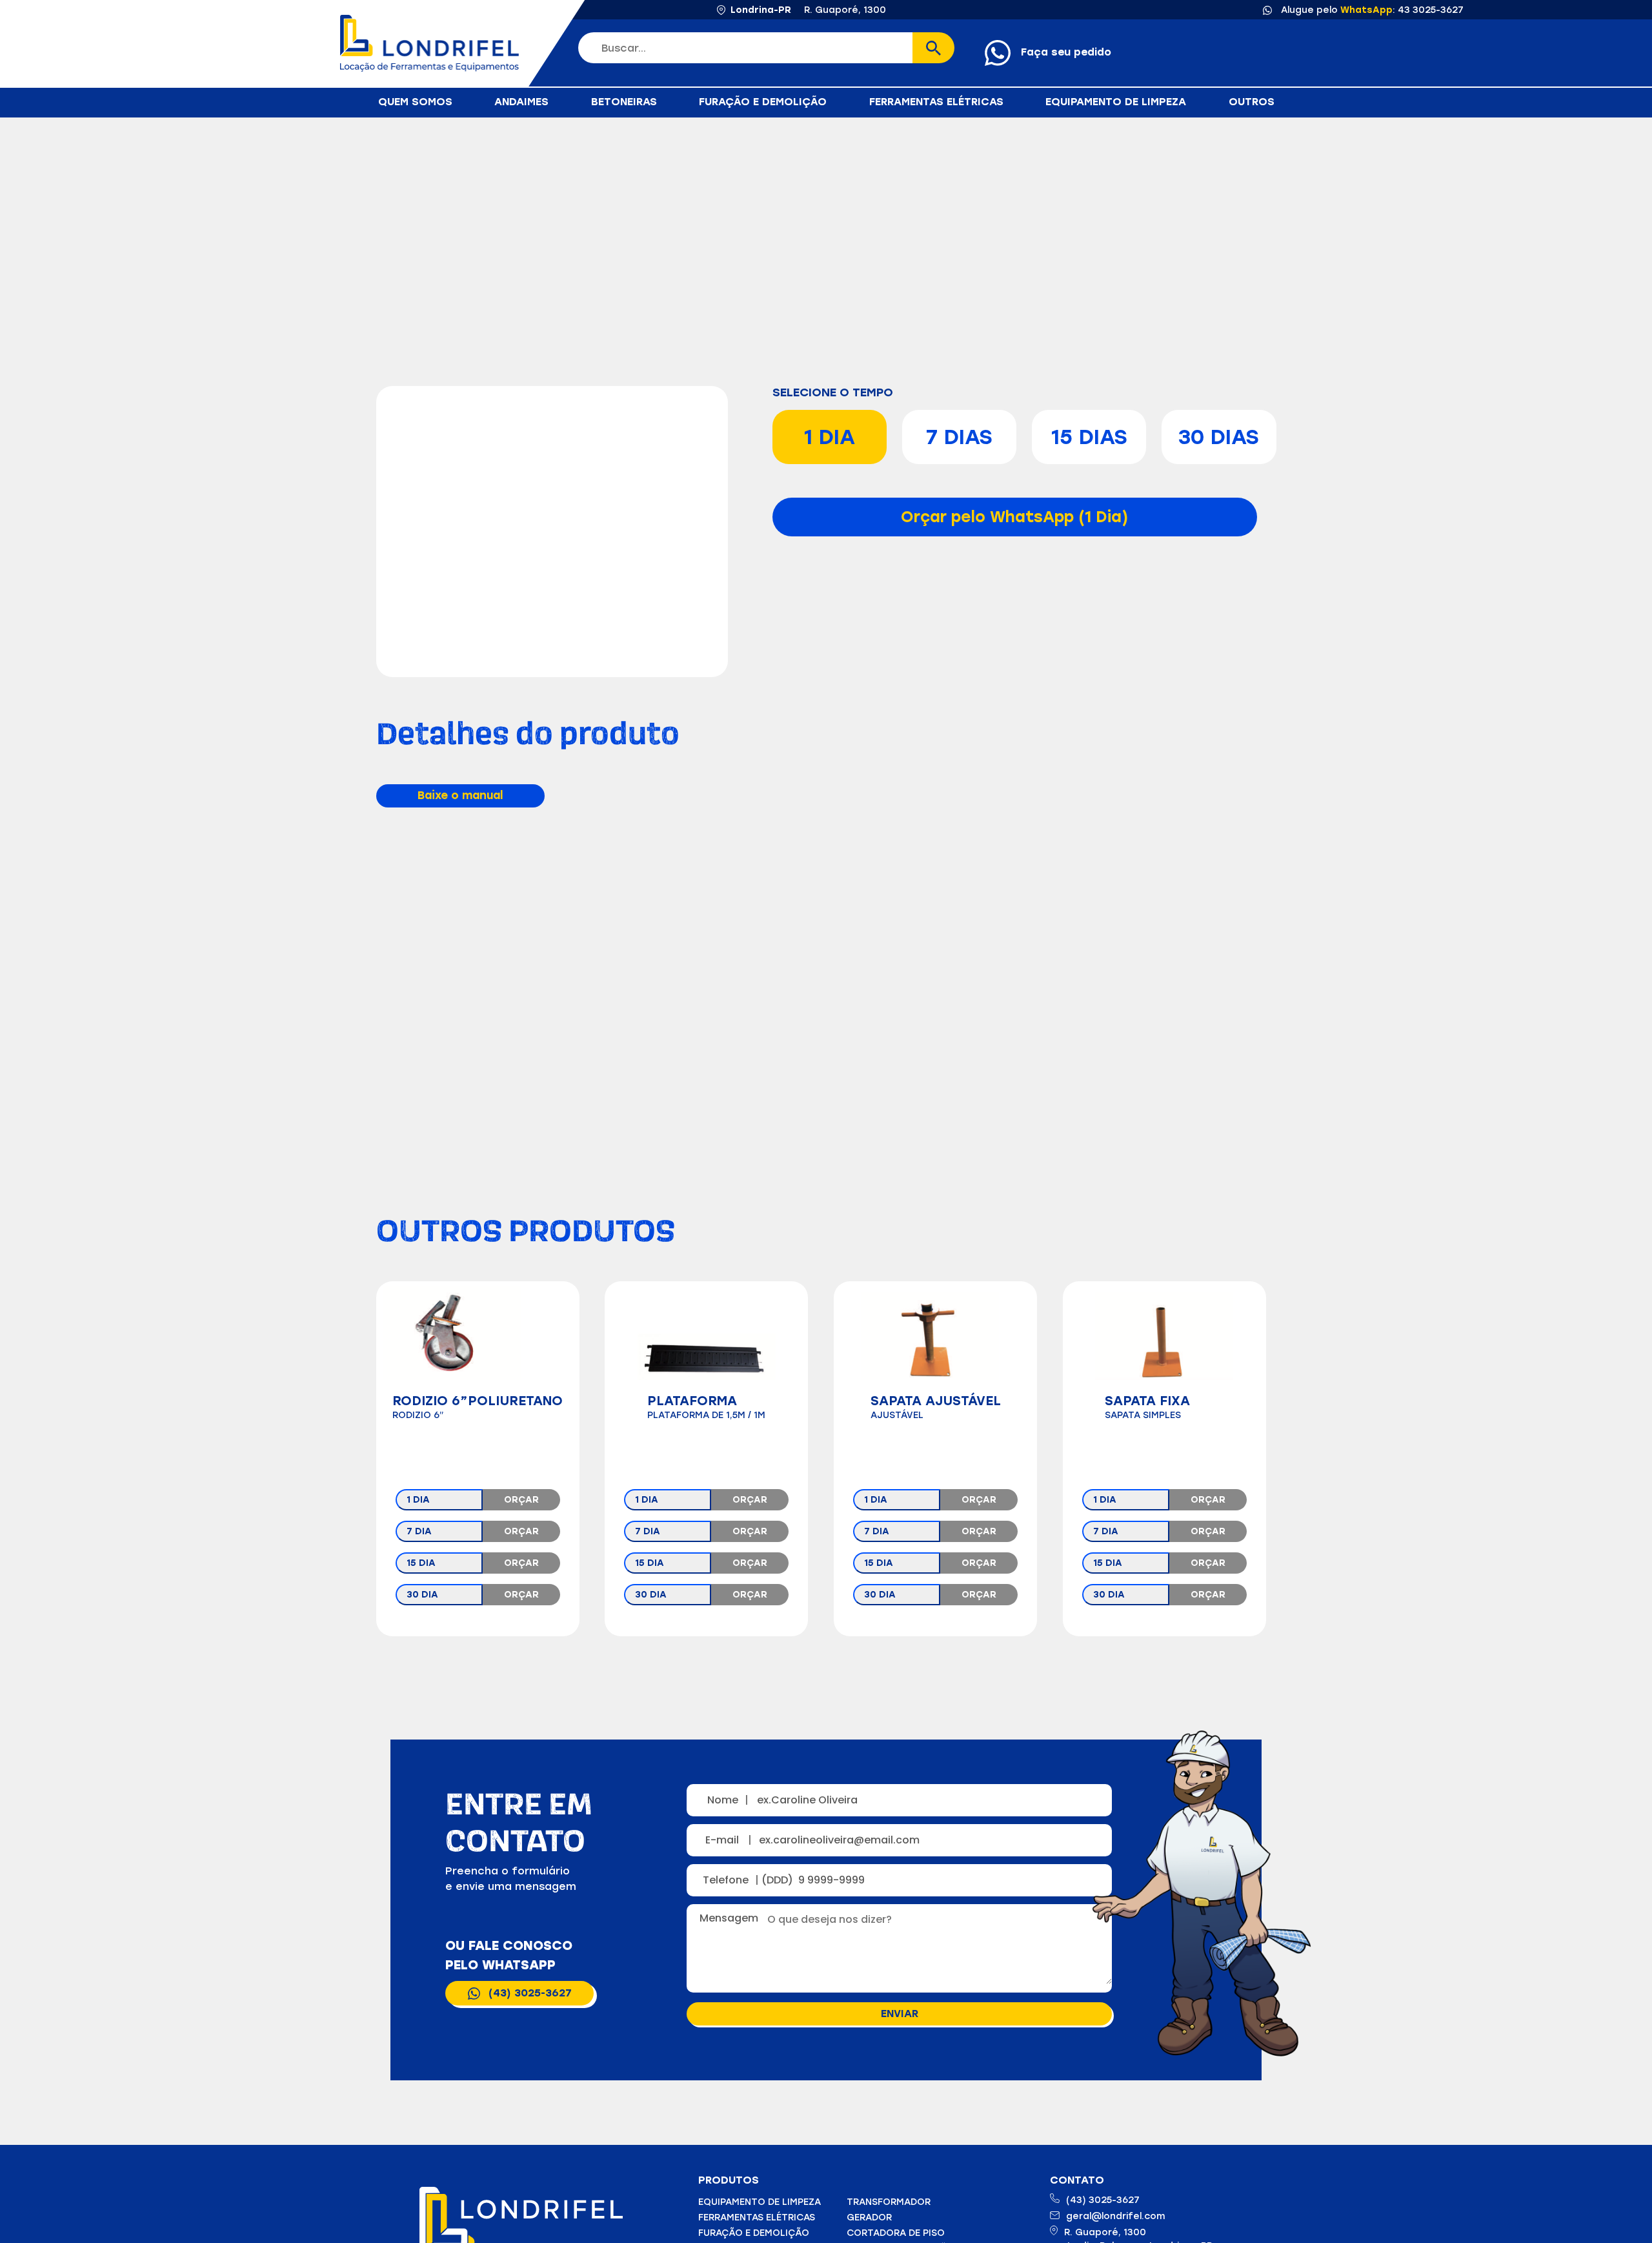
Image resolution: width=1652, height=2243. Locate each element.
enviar (900, 2014)
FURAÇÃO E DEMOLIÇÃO (763, 102)
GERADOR (869, 2218)
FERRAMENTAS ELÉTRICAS (936, 102)
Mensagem (731, 1918)
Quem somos (415, 102)
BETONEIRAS (624, 102)
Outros (1252, 102)
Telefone (730, 1880)
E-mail (729, 1840)
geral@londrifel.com (1115, 2216)
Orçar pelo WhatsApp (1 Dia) (1014, 517)
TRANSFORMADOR (889, 2202)
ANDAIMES (521, 102)
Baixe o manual (460, 795)
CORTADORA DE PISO (896, 2233)
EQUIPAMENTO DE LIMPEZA (1116, 102)
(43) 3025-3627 (530, 1993)
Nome (728, 1800)
